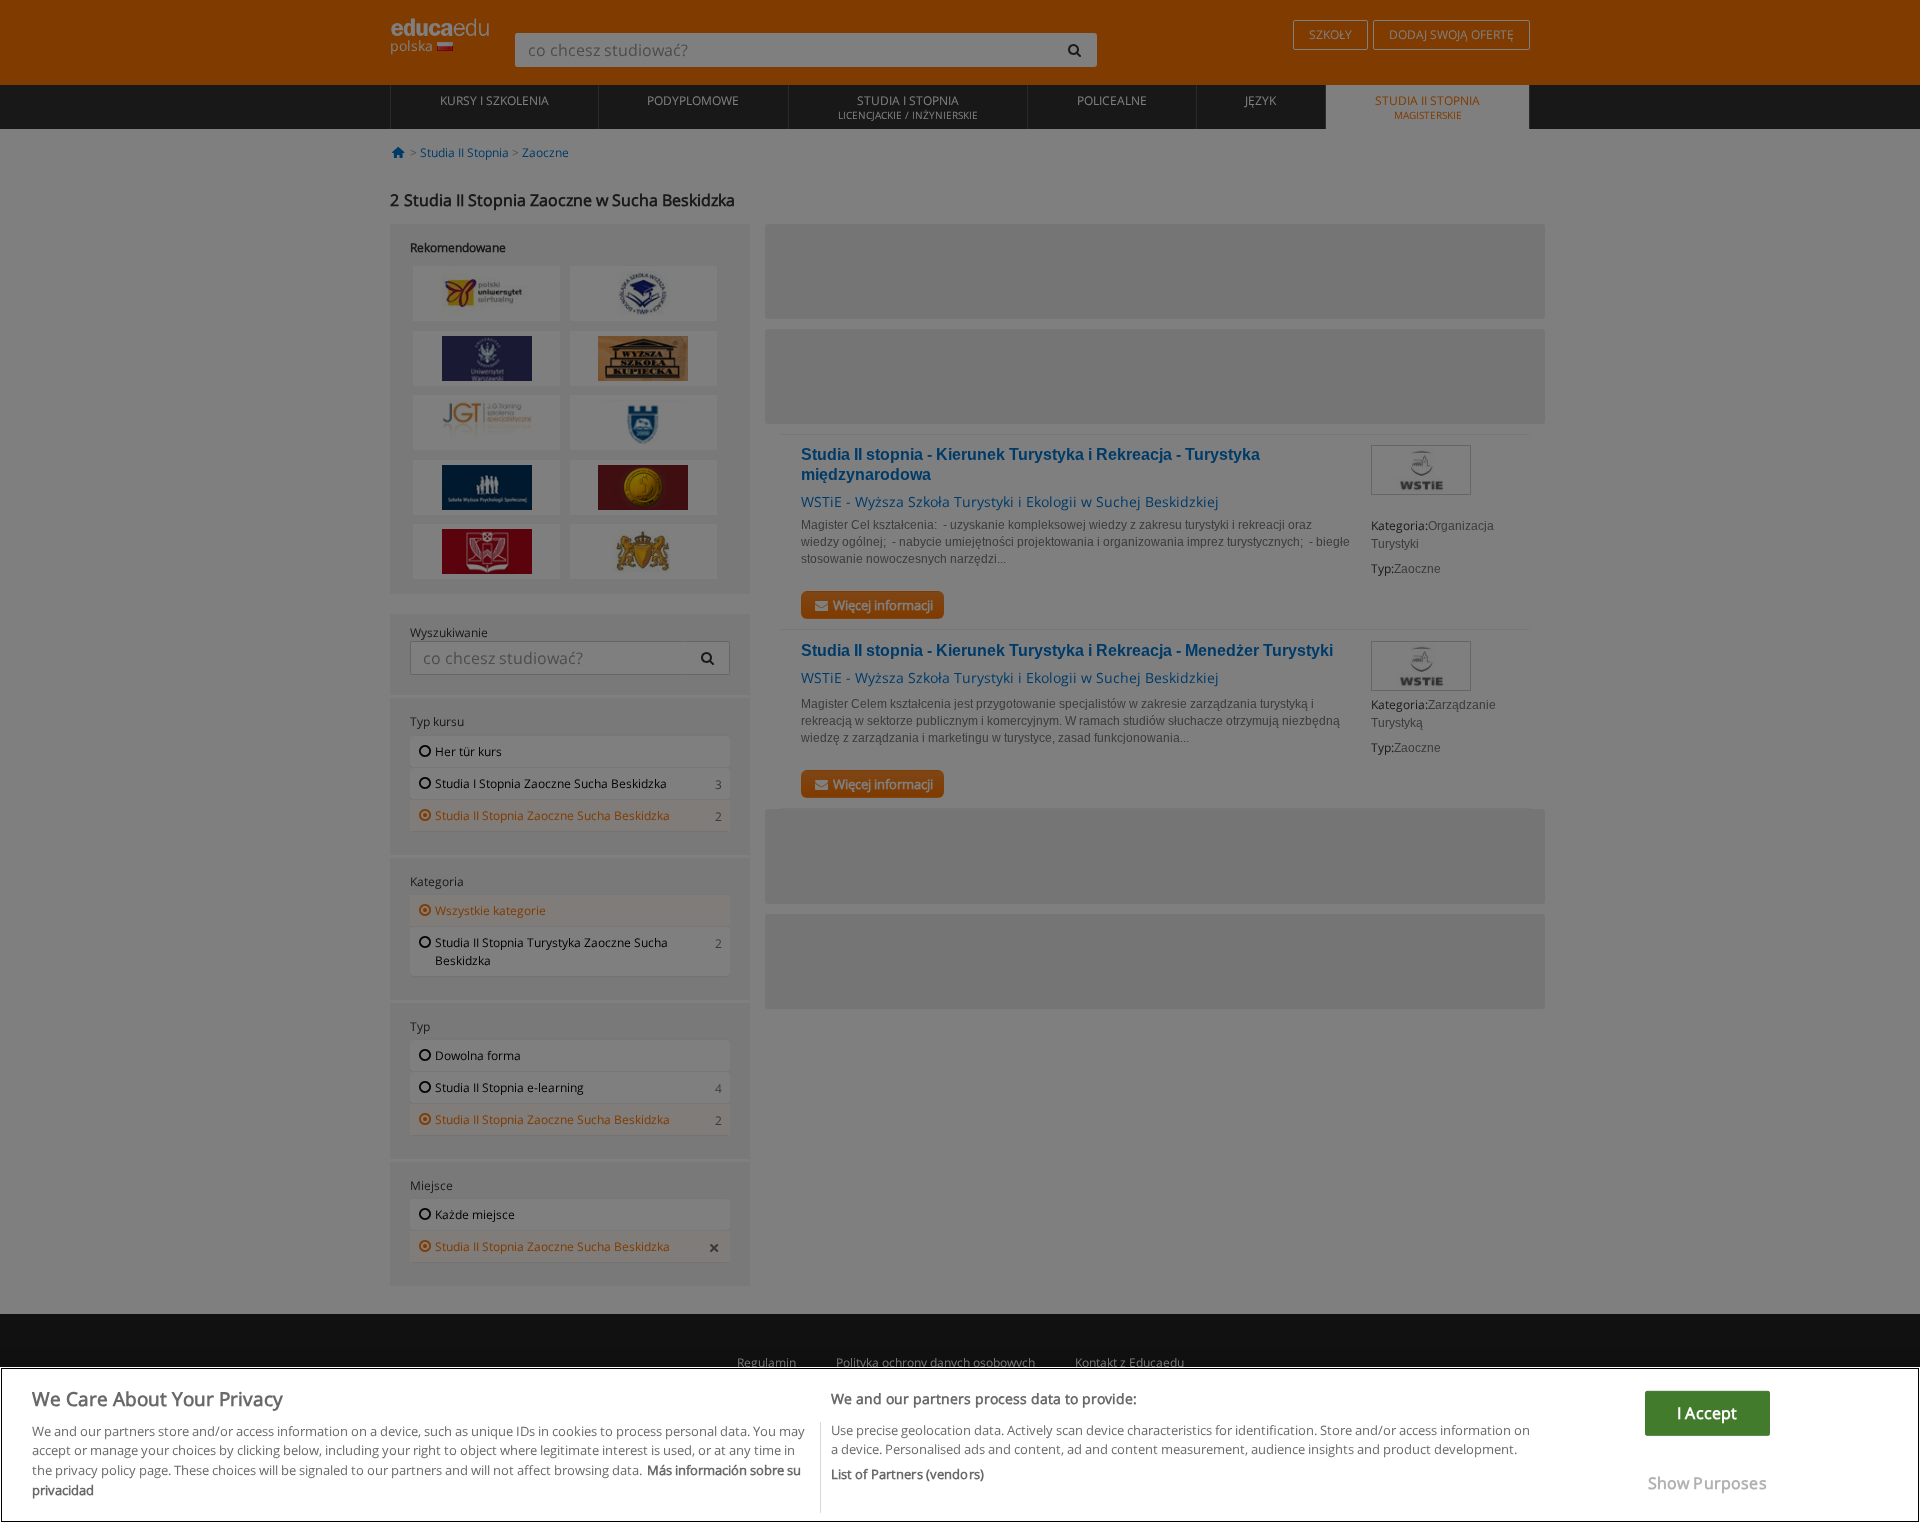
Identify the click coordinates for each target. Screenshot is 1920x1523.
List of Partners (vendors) (907, 1474)
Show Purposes (1707, 1483)
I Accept (1707, 1413)
